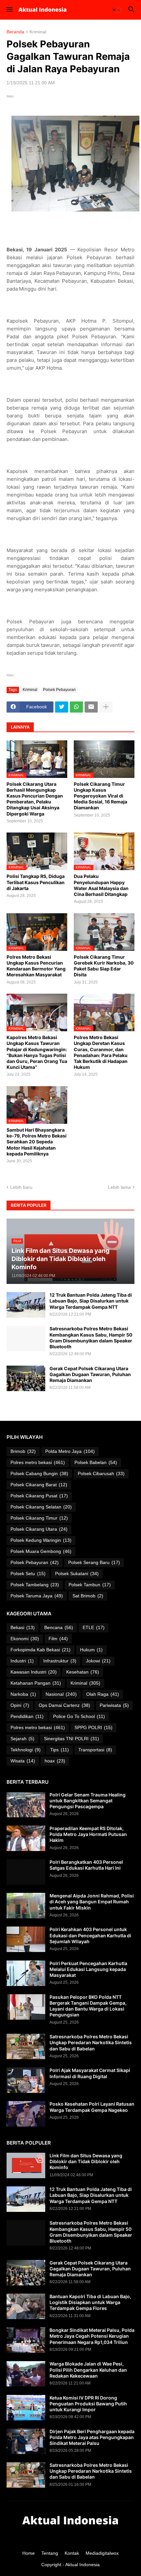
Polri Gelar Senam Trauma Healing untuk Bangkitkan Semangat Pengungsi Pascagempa (88, 1801)
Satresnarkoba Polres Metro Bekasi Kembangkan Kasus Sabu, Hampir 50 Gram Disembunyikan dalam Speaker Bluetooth (91, 1338)
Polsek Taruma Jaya (37, 1596)
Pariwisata (114, 1705)
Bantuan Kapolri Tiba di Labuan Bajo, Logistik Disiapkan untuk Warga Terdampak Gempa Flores (90, 2302)
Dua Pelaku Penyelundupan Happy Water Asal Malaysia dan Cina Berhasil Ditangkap (101, 885)
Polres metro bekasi (38, 1462)
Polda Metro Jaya (70, 1451)
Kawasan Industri (34, 1672)
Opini (20, 1705)
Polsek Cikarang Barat (39, 1485)
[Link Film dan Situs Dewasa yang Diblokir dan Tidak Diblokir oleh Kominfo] (26, 2165)
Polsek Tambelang (35, 1585)
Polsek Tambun (90, 1585)
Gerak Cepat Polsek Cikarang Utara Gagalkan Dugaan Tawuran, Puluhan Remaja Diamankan (90, 1374)
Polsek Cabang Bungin (39, 1473)
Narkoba (23, 1694)
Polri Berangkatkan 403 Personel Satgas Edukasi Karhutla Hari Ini (86, 1865)
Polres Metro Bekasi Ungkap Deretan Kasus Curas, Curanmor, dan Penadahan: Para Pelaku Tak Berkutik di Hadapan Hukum (101, 1052)
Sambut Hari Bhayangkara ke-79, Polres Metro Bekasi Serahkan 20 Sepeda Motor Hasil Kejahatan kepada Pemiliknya (37, 1142)
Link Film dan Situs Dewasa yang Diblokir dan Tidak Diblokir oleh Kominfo (86, 2161)
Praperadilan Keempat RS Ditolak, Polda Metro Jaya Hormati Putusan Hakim (88, 1834)
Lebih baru (21, 1187)
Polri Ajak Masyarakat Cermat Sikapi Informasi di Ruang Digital (90, 2073)
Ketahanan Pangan (36, 1683)
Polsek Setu (28, 1574)
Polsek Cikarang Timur (39, 1518)
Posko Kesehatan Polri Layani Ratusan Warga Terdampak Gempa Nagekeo (92, 2107)
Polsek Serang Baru (94, 1562)
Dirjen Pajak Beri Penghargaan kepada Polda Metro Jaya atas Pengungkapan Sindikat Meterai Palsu (92, 2437)
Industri (22, 1661)
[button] (9, 10)
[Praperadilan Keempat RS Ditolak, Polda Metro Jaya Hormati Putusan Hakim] (26, 1838)
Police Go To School (79, 1716)
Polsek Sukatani (77, 1574)
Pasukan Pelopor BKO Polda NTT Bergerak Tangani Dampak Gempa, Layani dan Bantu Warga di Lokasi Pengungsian (88, 2006)
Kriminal (38, 32)
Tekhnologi (26, 1750)
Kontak (72, 2553)
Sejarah (22, 1739)
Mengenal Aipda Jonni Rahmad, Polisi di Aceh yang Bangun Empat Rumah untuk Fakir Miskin (92, 1902)
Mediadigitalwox (102, 2553)
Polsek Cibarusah (101, 1473)
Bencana (59, 1627)
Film (58, 1639)
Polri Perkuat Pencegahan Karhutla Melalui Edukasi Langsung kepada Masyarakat (88, 1969)
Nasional (61, 1694)
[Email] (91, 707)
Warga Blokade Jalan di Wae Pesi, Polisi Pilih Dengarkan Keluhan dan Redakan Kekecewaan (88, 2370)
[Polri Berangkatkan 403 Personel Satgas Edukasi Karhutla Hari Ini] (26, 1872)
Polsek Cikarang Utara (39, 1529)
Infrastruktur (60, 1661)
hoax (55, 1761)
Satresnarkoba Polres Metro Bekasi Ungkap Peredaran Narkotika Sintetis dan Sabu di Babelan (91, 2042)
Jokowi (98, 1661)
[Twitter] (62, 707)
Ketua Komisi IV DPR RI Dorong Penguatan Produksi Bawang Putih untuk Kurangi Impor (88, 2404)
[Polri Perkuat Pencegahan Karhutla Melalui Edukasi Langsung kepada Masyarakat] (26, 1973)
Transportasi (95, 1750)
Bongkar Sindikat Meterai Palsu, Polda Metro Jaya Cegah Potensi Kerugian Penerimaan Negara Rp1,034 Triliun (92, 2336)
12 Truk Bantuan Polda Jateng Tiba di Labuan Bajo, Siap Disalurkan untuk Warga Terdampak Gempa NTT (91, 1301)
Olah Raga (103, 1694)
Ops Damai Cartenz (64, 1705)
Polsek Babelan (96, 1462)
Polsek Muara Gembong (41, 1551)
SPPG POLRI (93, 1727)
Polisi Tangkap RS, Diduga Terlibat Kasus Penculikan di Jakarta (36, 882)
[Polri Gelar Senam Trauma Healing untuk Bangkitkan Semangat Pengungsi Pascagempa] (26, 1805)
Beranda (15, 32)
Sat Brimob (88, 1596)
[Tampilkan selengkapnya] (106, 707)
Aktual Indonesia (82, 2565)
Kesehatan (83, 1672)
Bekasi (23, 1627)
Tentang (50, 2553)
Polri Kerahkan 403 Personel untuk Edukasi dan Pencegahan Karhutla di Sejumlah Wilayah (90, 1935)
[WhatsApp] (76, 707)
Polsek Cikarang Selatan (41, 1507)
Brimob (23, 1451)
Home (29, 2553)
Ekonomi (25, 1639)
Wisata (23, 1761)
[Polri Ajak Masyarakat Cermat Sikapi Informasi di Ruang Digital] (26, 2080)
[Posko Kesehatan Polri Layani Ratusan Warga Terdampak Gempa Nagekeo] (26, 2114)
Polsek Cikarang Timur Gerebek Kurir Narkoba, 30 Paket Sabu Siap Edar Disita (104, 966)
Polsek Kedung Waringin (41, 1540)
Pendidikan (27, 1716)
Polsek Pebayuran (59, 690)
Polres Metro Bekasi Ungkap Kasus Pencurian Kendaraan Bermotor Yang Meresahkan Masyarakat (36, 966)
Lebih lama (119, 1187)
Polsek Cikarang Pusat (39, 1496)
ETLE (94, 1627)
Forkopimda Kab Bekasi (40, 1650)
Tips (60, 1750)
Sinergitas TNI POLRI (71, 1739)
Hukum (91, 1650)
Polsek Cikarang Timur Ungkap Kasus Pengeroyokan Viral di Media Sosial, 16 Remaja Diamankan (101, 796)
